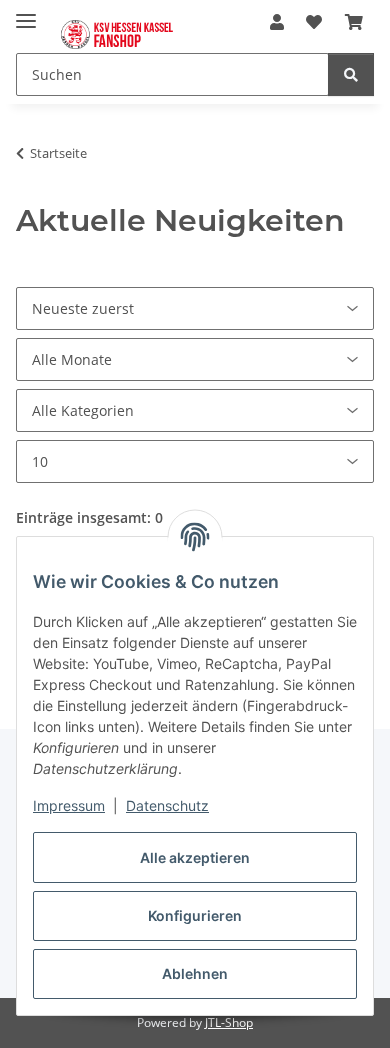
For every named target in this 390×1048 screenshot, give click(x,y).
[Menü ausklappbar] (26, 12)
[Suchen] (351, 74)
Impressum (69, 805)
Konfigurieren (195, 915)
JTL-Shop (229, 1022)
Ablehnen (195, 973)
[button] (277, 22)
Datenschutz (167, 805)
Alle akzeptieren (195, 857)
